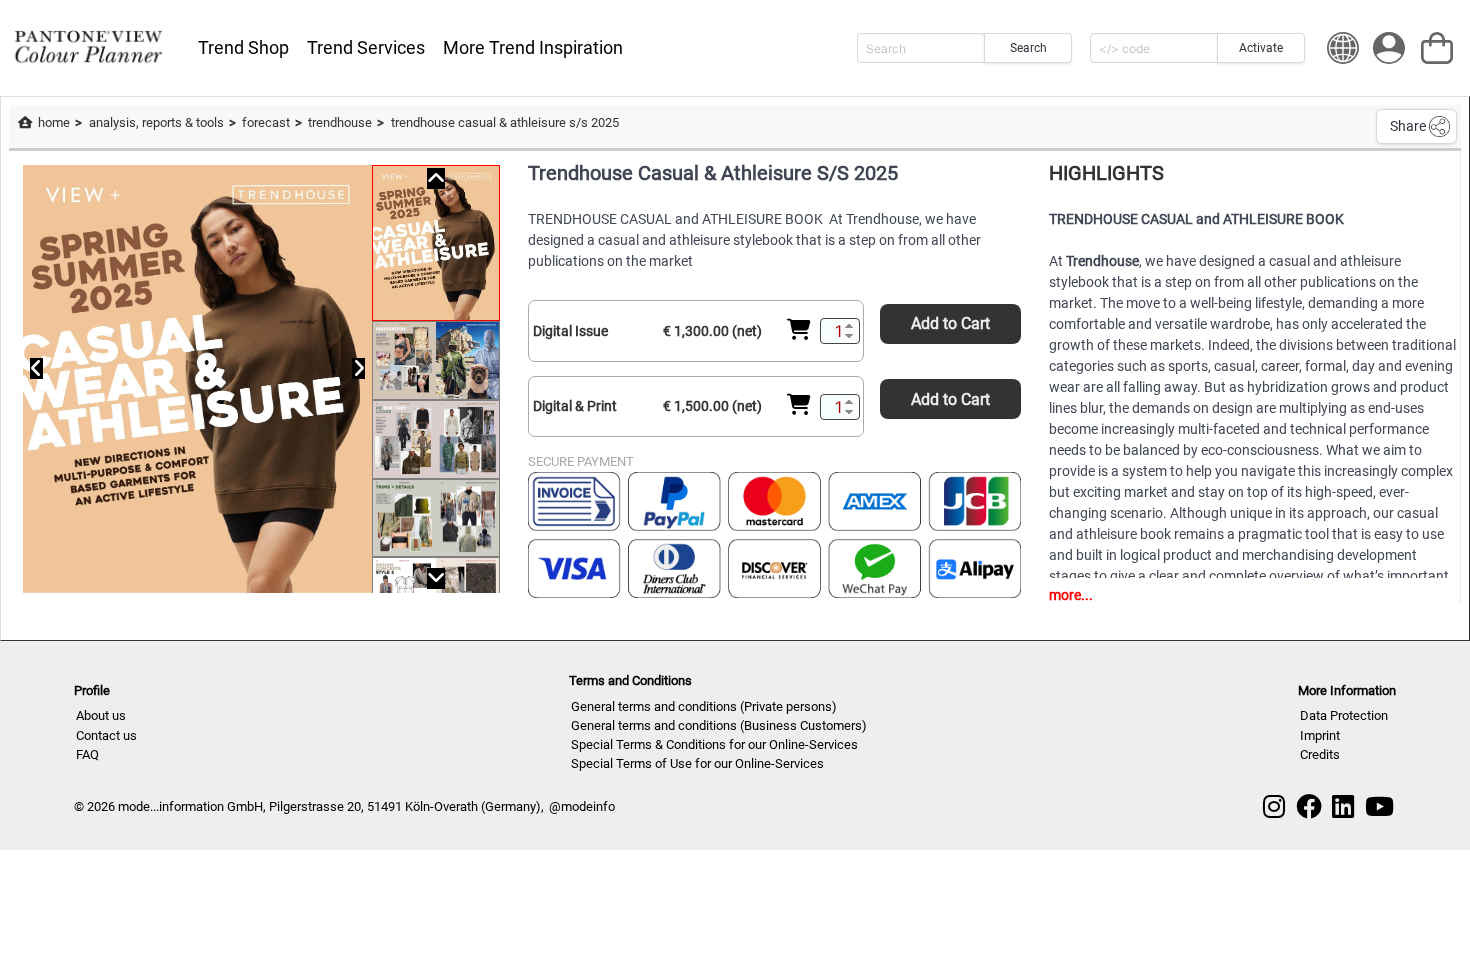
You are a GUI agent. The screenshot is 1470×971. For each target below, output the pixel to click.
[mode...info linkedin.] (1343, 807)
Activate (1261, 48)
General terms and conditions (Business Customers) (719, 725)
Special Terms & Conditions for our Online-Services (714, 744)
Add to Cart (950, 323)
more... (1071, 595)
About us (101, 715)
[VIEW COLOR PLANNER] (88, 48)
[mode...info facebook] (1309, 807)
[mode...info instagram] (1274, 807)
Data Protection (1344, 715)
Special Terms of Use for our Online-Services (697, 763)
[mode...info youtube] (1379, 807)
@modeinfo (582, 806)
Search (1028, 48)
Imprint (1320, 735)
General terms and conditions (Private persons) (704, 706)
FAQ (87, 754)
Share (1408, 126)
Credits (1320, 754)
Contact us (106, 735)
